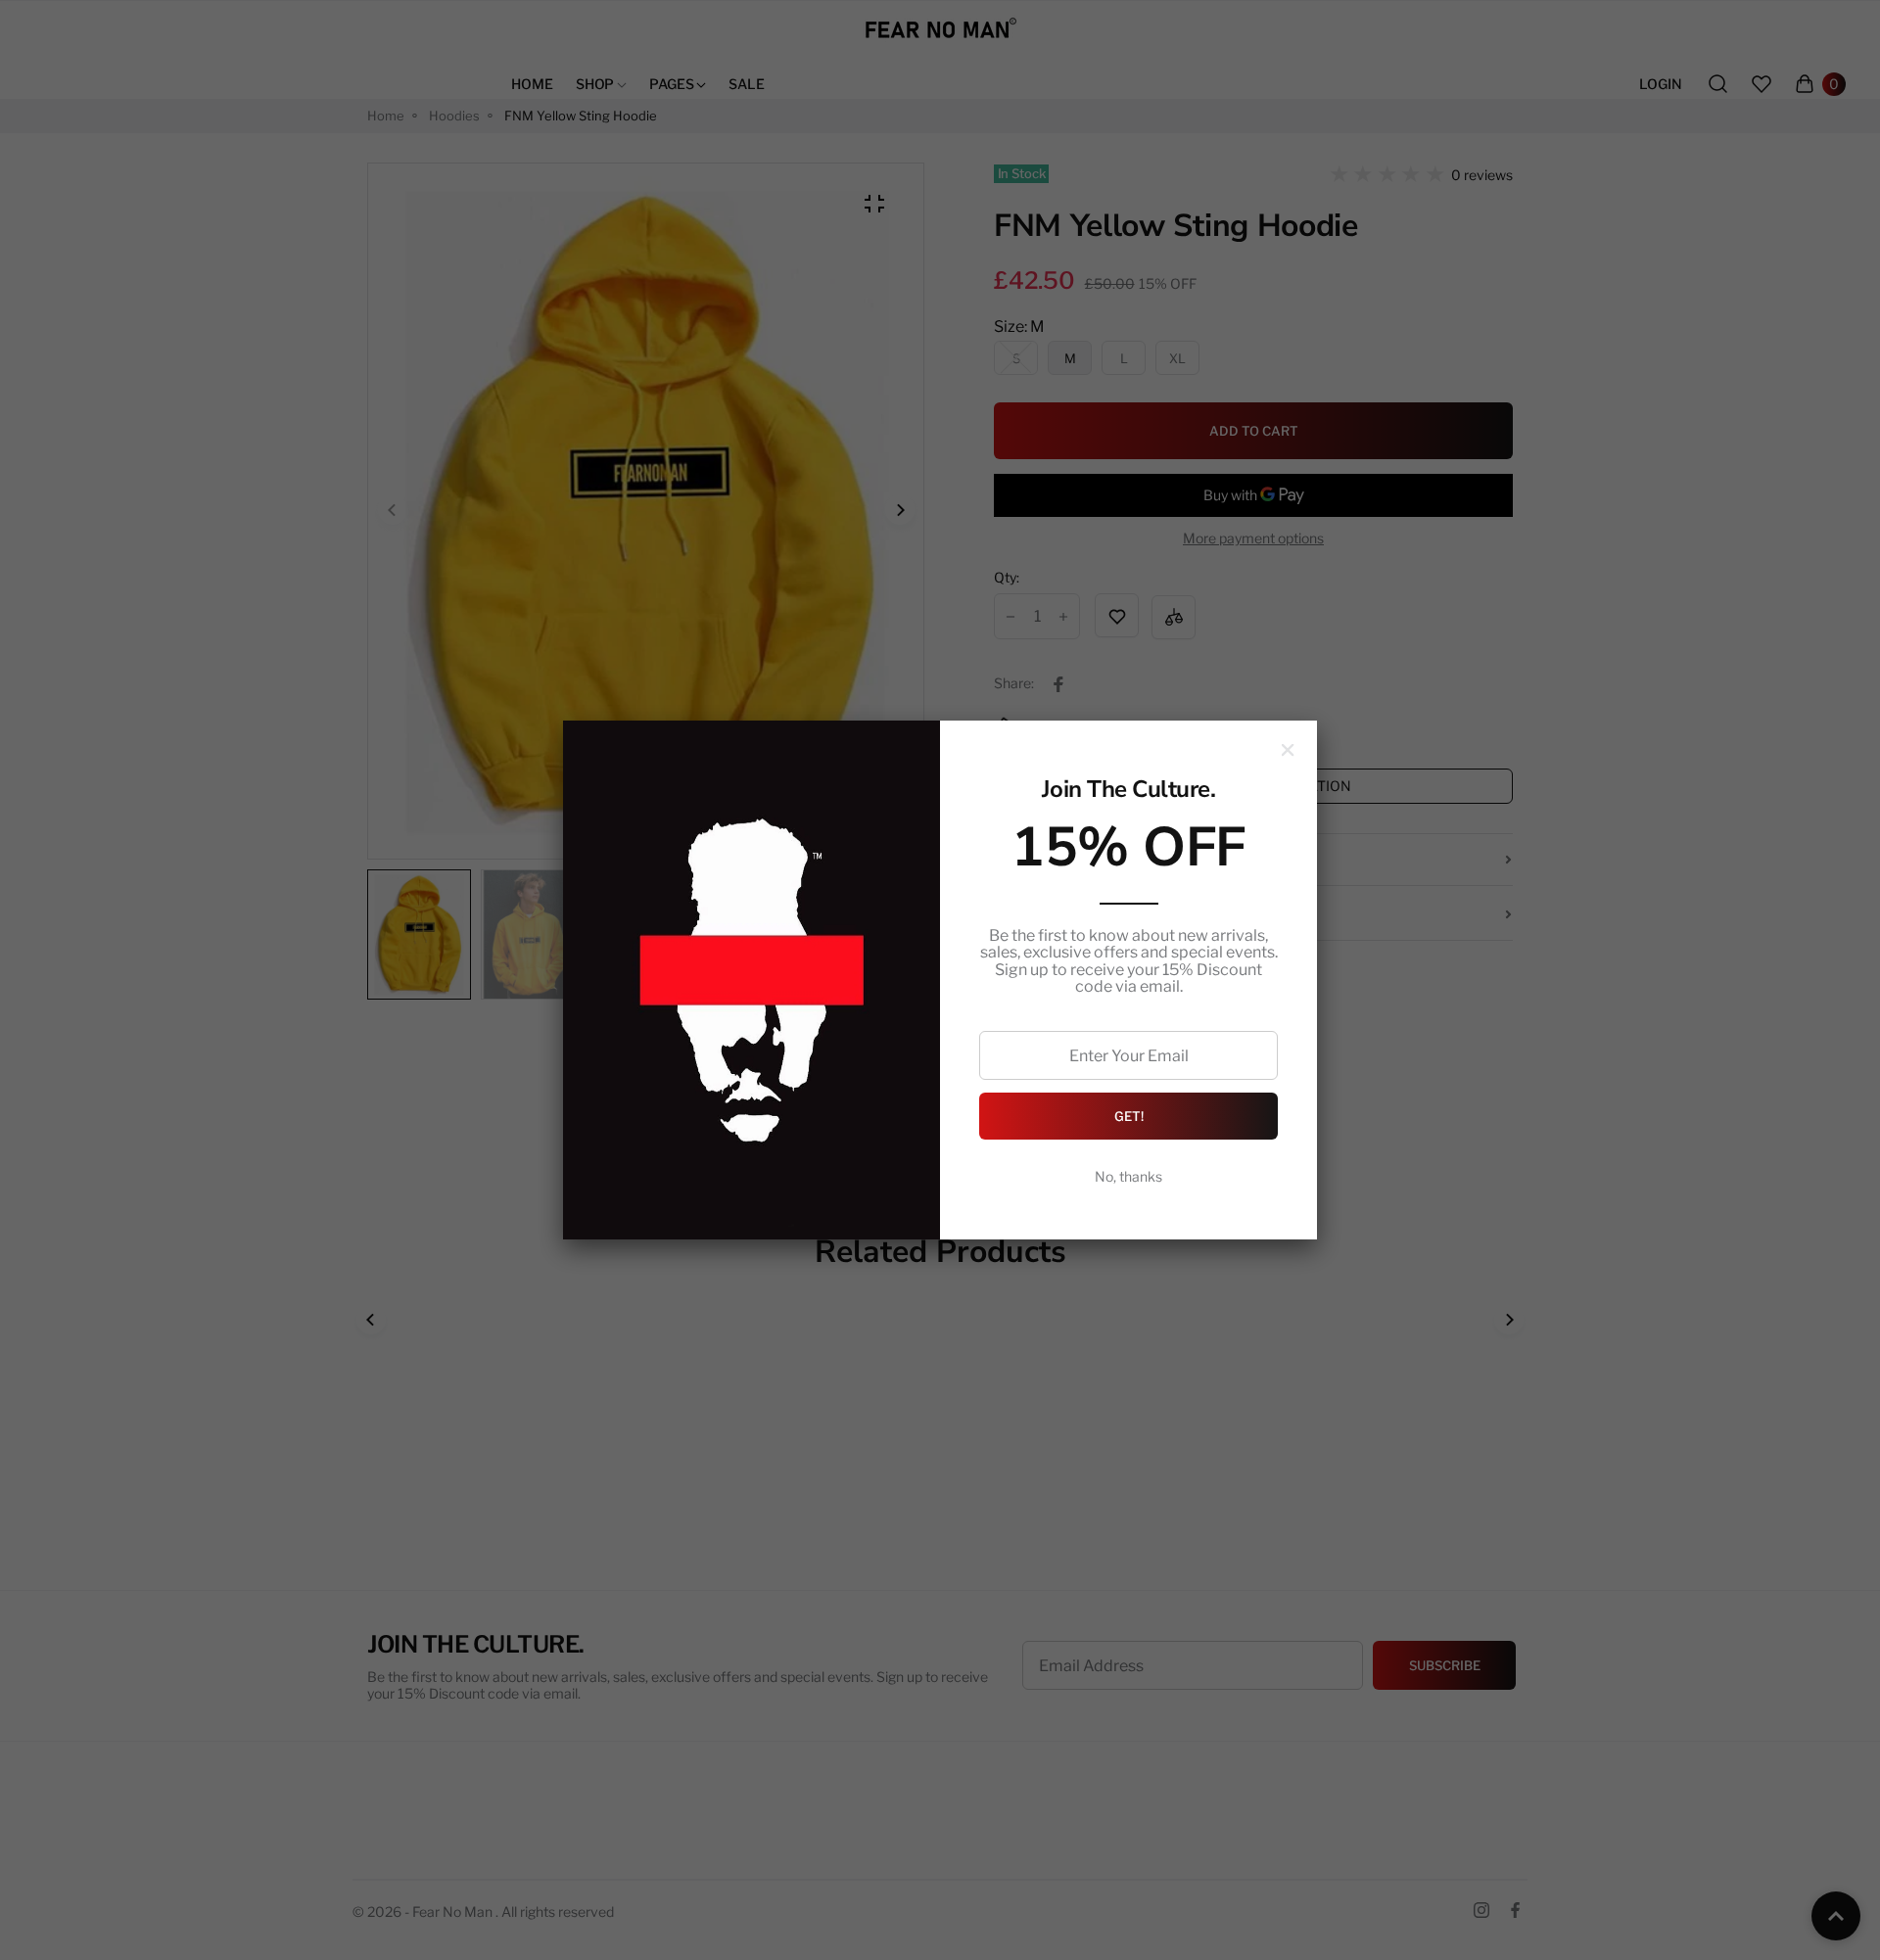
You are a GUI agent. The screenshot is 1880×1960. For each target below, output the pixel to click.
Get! (1129, 1116)
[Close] (1288, 750)
